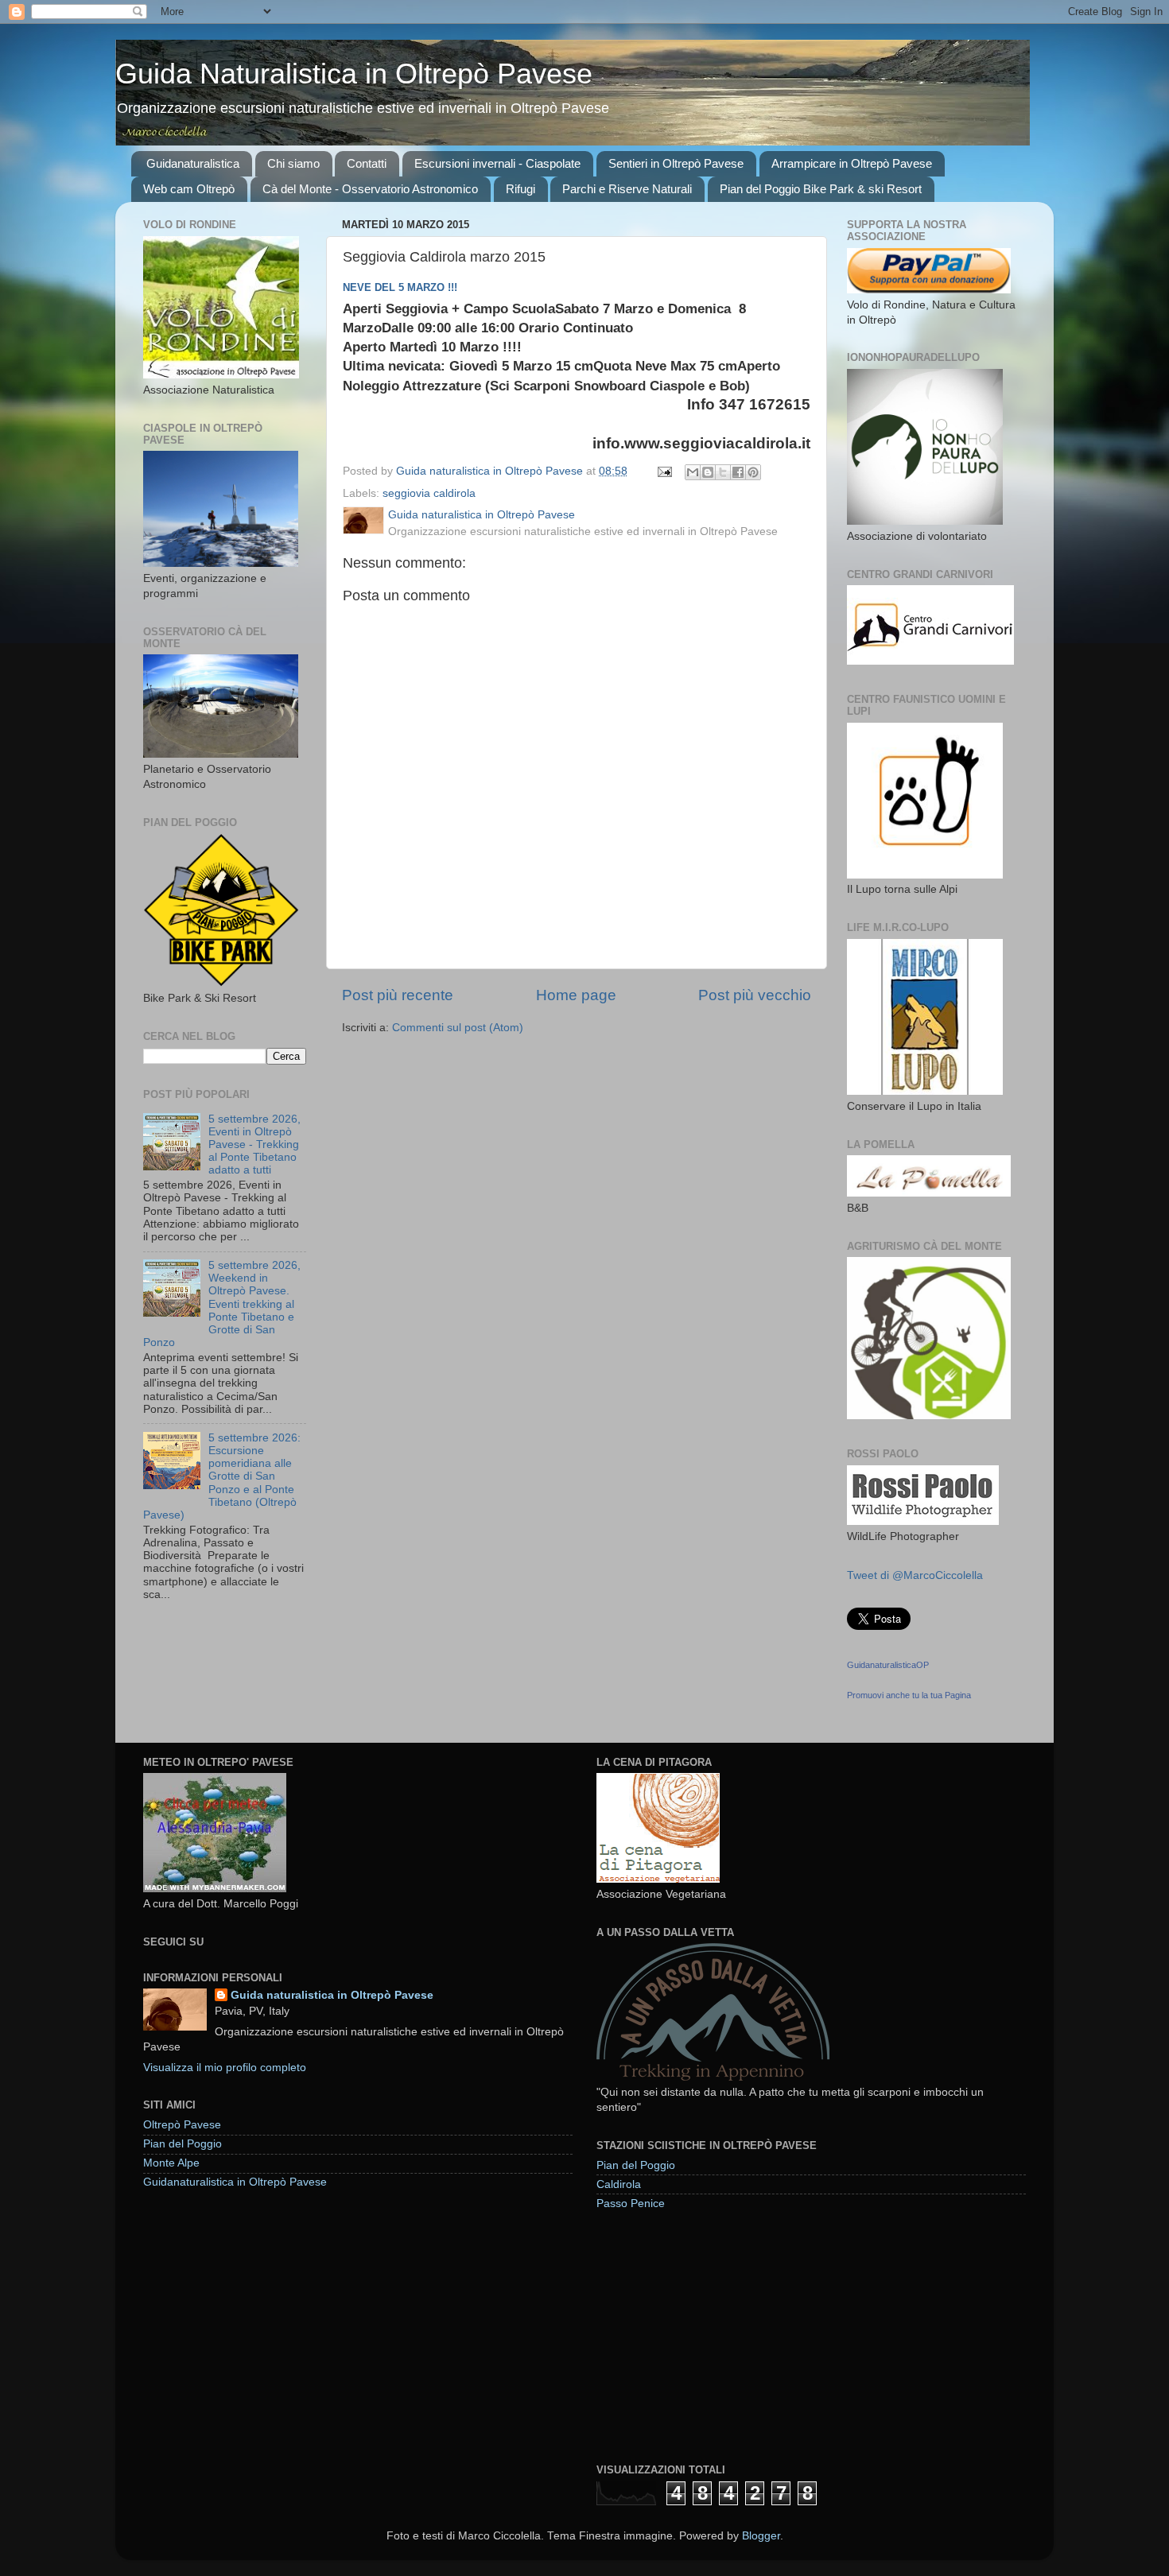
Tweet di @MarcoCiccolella (915, 1575)
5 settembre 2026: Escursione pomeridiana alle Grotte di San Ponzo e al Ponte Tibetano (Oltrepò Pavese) (222, 1476)
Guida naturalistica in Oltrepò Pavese (332, 1995)
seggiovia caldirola (429, 493)
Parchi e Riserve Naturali (627, 189)
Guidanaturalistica (193, 163)
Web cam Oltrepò (189, 189)
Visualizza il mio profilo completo (225, 2068)
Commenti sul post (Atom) (458, 1028)
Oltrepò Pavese (182, 2125)
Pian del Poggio (183, 2144)
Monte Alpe (171, 2163)
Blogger (761, 2536)
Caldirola (619, 2184)
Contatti (367, 163)
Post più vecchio (755, 995)
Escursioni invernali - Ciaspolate (497, 163)
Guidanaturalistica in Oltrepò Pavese (235, 2182)
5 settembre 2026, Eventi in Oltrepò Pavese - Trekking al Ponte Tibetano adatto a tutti (254, 1145)
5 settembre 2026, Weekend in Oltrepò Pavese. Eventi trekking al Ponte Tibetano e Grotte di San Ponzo (222, 1304)
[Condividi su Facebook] (738, 472)
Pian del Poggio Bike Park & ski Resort (821, 189)
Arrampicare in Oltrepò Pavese (852, 163)
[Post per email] (664, 471)
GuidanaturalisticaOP (888, 1665)
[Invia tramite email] (693, 472)
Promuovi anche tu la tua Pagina (909, 1695)
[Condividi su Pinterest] (753, 472)
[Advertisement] (716, 2336)
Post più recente (398, 995)
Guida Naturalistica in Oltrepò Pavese (354, 74)
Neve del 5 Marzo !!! (400, 287)
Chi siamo (293, 163)
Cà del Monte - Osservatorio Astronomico (370, 189)
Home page (576, 995)
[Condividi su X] (723, 472)
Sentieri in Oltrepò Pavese (676, 163)
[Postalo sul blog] (708, 472)
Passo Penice (631, 2204)
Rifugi (520, 189)
